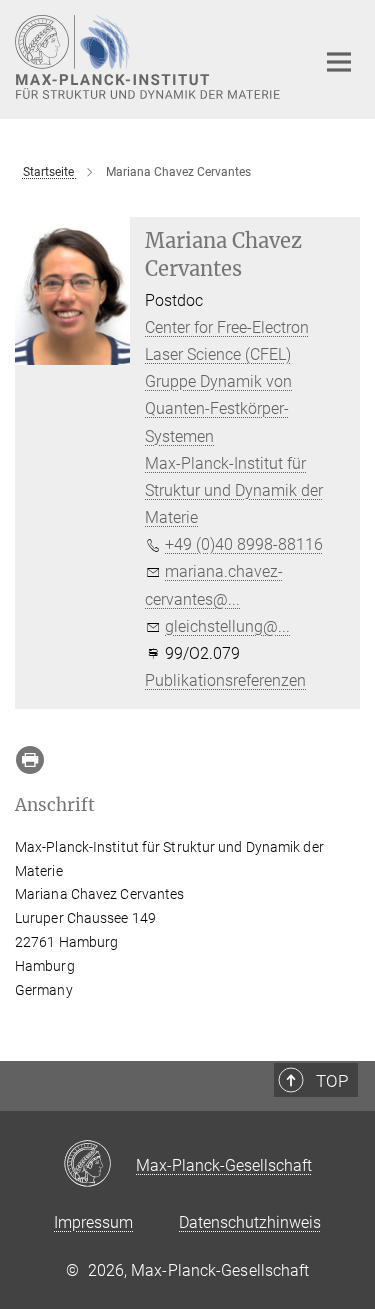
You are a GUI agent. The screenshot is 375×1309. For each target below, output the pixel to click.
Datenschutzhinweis (250, 1222)
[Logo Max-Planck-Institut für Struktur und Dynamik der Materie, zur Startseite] (150, 57)
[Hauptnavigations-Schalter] (339, 62)
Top (332, 1081)
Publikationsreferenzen (225, 680)
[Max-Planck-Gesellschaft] (99, 1165)
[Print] (30, 760)
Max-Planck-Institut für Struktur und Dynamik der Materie (234, 490)
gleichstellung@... (227, 626)
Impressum (93, 1222)
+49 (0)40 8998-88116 (244, 544)
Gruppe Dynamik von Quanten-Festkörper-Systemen (218, 408)
